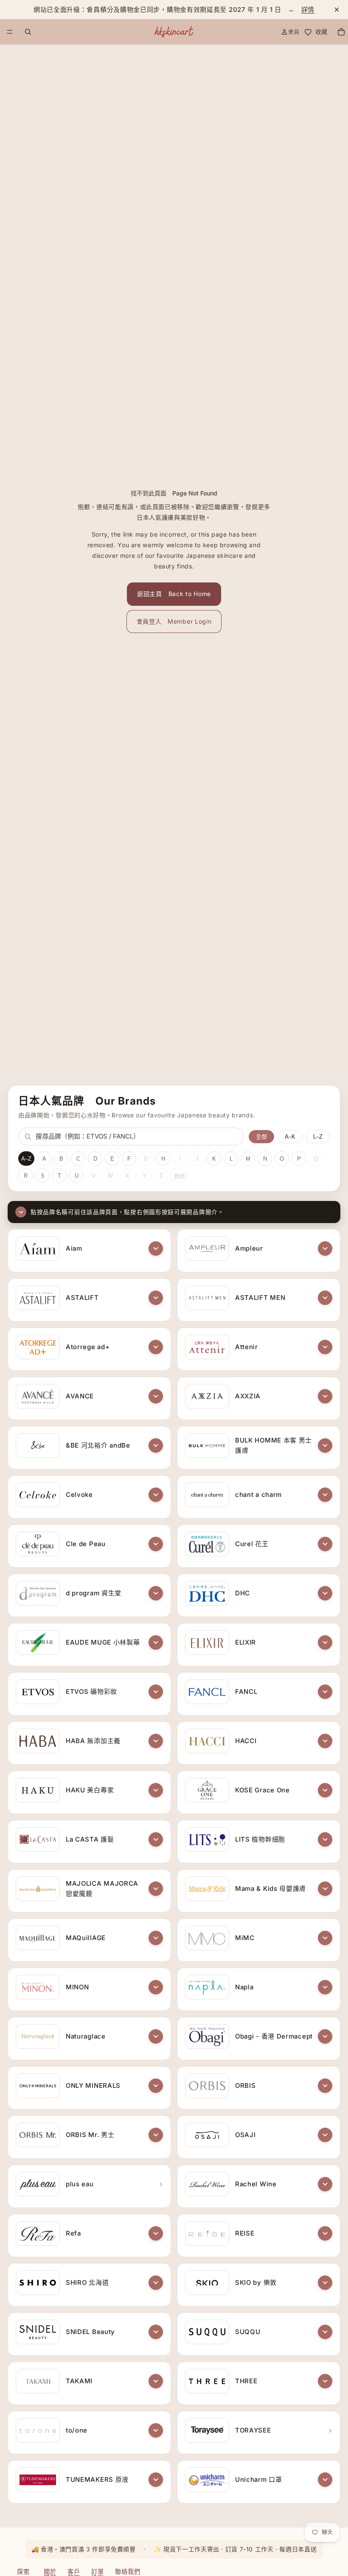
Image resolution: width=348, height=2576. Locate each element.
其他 (180, 1176)
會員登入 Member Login (174, 621)
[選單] (10, 32)
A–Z (26, 1159)
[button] (156, 1249)
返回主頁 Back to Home (174, 594)
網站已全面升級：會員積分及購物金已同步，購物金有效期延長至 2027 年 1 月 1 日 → (174, 10)
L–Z (318, 1137)
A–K (290, 1137)
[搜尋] (28, 32)
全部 (261, 1137)
